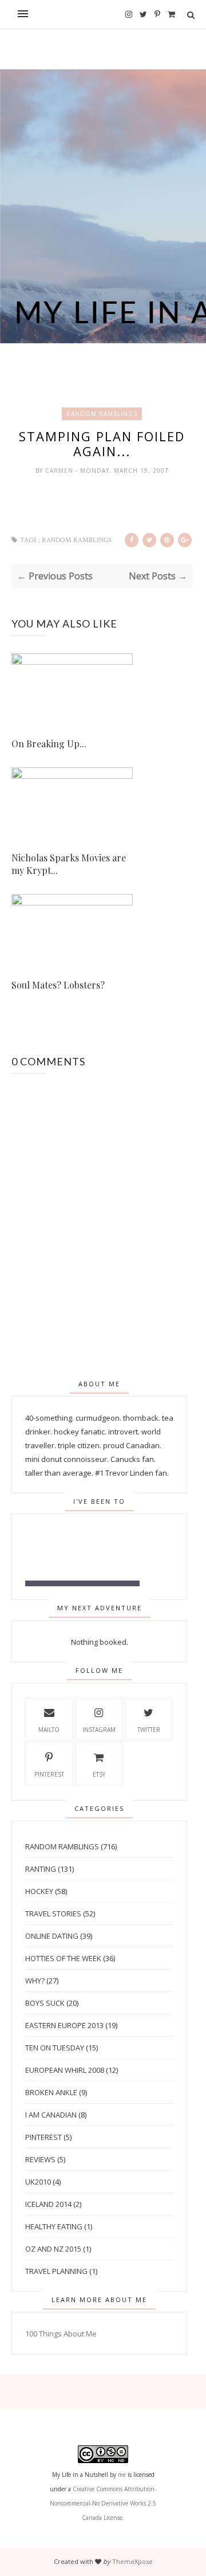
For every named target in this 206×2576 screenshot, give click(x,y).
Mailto (49, 1730)
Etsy (99, 1774)
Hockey (39, 1891)
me (122, 2475)
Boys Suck (45, 2003)
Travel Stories (53, 1914)
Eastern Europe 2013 (64, 2025)
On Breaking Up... (49, 744)
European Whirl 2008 (65, 2070)
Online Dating (52, 1936)
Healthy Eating (54, 2226)
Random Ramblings (102, 414)
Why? (35, 1981)
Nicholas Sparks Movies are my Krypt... (69, 864)
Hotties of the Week (63, 1958)
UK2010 (38, 2182)
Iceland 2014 (48, 2204)
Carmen (60, 470)
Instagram (99, 1730)
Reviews (40, 2159)
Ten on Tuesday (55, 2048)
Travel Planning (56, 2271)
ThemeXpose (132, 2561)
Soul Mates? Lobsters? (58, 985)
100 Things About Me (61, 2334)
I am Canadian (51, 2115)
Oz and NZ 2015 (53, 2249)
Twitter (149, 1730)
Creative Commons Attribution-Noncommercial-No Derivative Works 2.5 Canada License (103, 2503)
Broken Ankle (51, 2092)
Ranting (41, 1869)
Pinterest (49, 1774)
